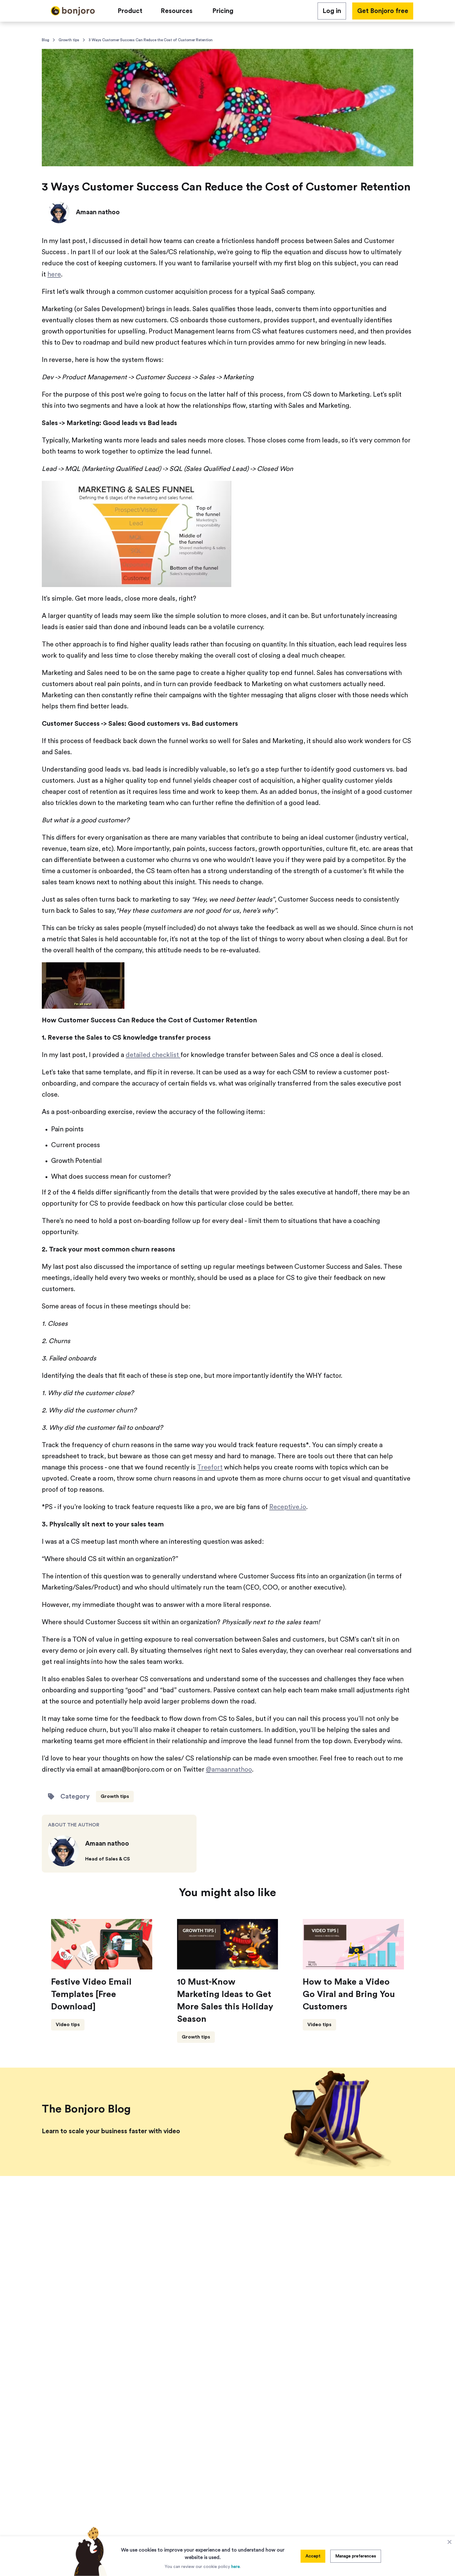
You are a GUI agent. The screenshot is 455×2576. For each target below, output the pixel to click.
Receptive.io (288, 1507)
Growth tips (69, 40)
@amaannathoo (229, 1770)
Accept (313, 2556)
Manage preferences (356, 2556)
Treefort (210, 1467)
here (54, 274)
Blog (45, 40)
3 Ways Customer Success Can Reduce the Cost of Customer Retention (151, 40)
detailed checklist (153, 1055)
